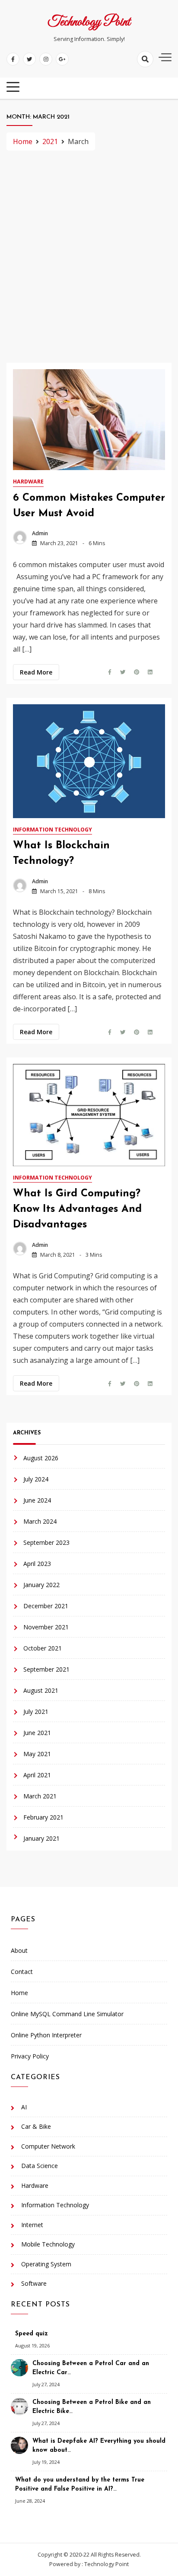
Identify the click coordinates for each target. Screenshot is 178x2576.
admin (40, 533)
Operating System (46, 2264)
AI (24, 2107)
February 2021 (43, 1817)
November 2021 (46, 1627)
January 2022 (41, 1585)
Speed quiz (32, 2334)
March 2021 (40, 1796)
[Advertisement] (89, 257)
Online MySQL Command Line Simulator (67, 2014)
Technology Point (89, 22)
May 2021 (37, 1754)
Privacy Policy (30, 2056)
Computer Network (48, 2146)
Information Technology (52, 830)
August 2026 (41, 1458)
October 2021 (43, 1648)
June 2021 (37, 1733)
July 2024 (36, 1479)
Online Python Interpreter (46, 2035)
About (19, 1950)
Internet (32, 2225)
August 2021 (41, 1690)
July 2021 (36, 1712)
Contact (22, 1972)
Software (34, 2283)
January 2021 (41, 1838)
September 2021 (46, 1669)
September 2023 (46, 1542)
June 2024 (37, 1500)
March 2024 (40, 1521)
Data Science (40, 2166)
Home (19, 1993)
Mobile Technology (48, 2244)
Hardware (28, 482)
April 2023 (37, 1564)
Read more (36, 672)
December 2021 (46, 1606)
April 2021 (37, 1775)
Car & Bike (36, 2126)
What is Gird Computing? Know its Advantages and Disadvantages (77, 1209)
